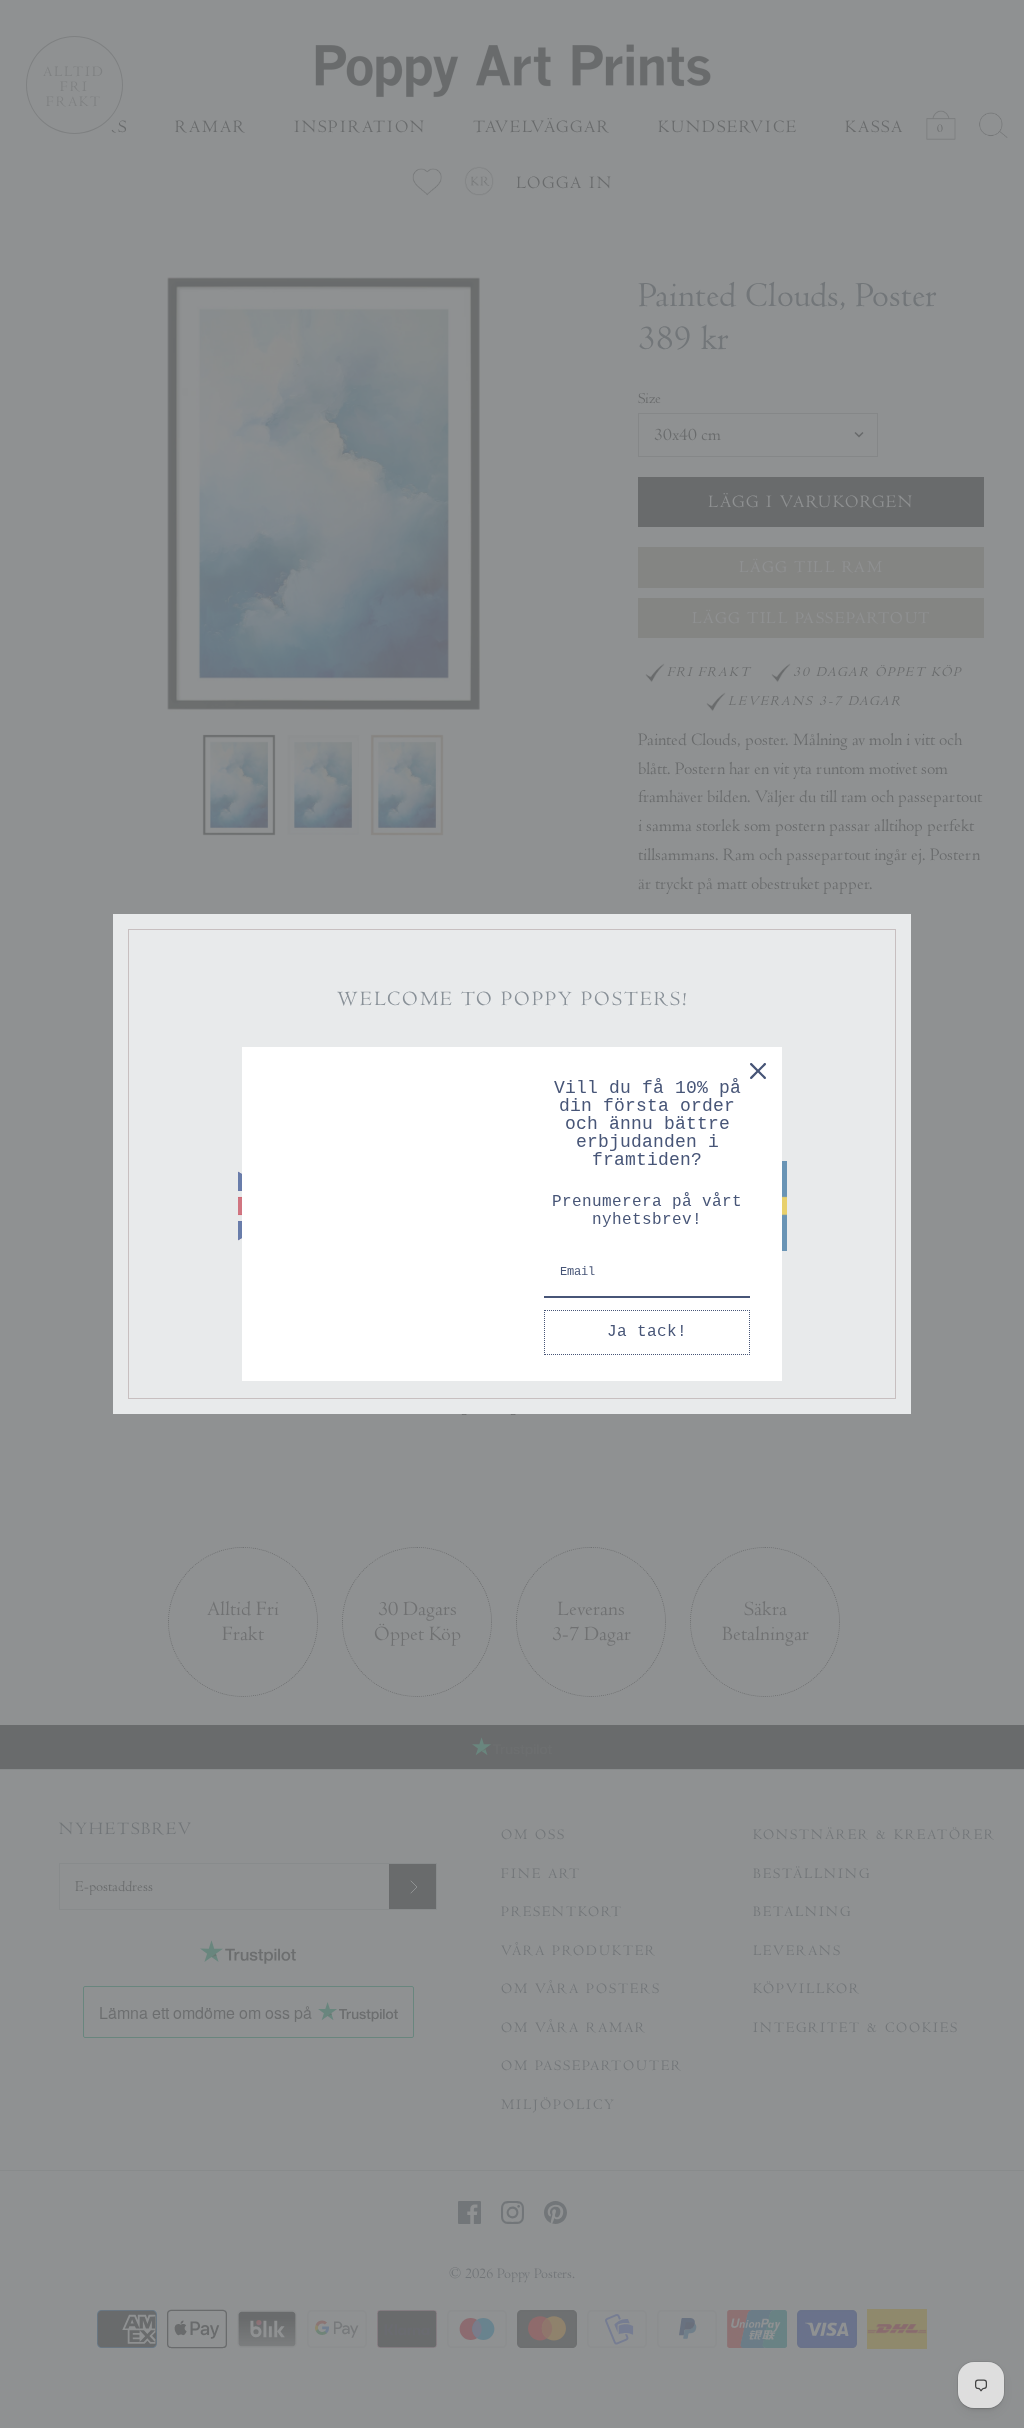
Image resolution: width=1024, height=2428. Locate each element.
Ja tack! (647, 1332)
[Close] (758, 1071)
